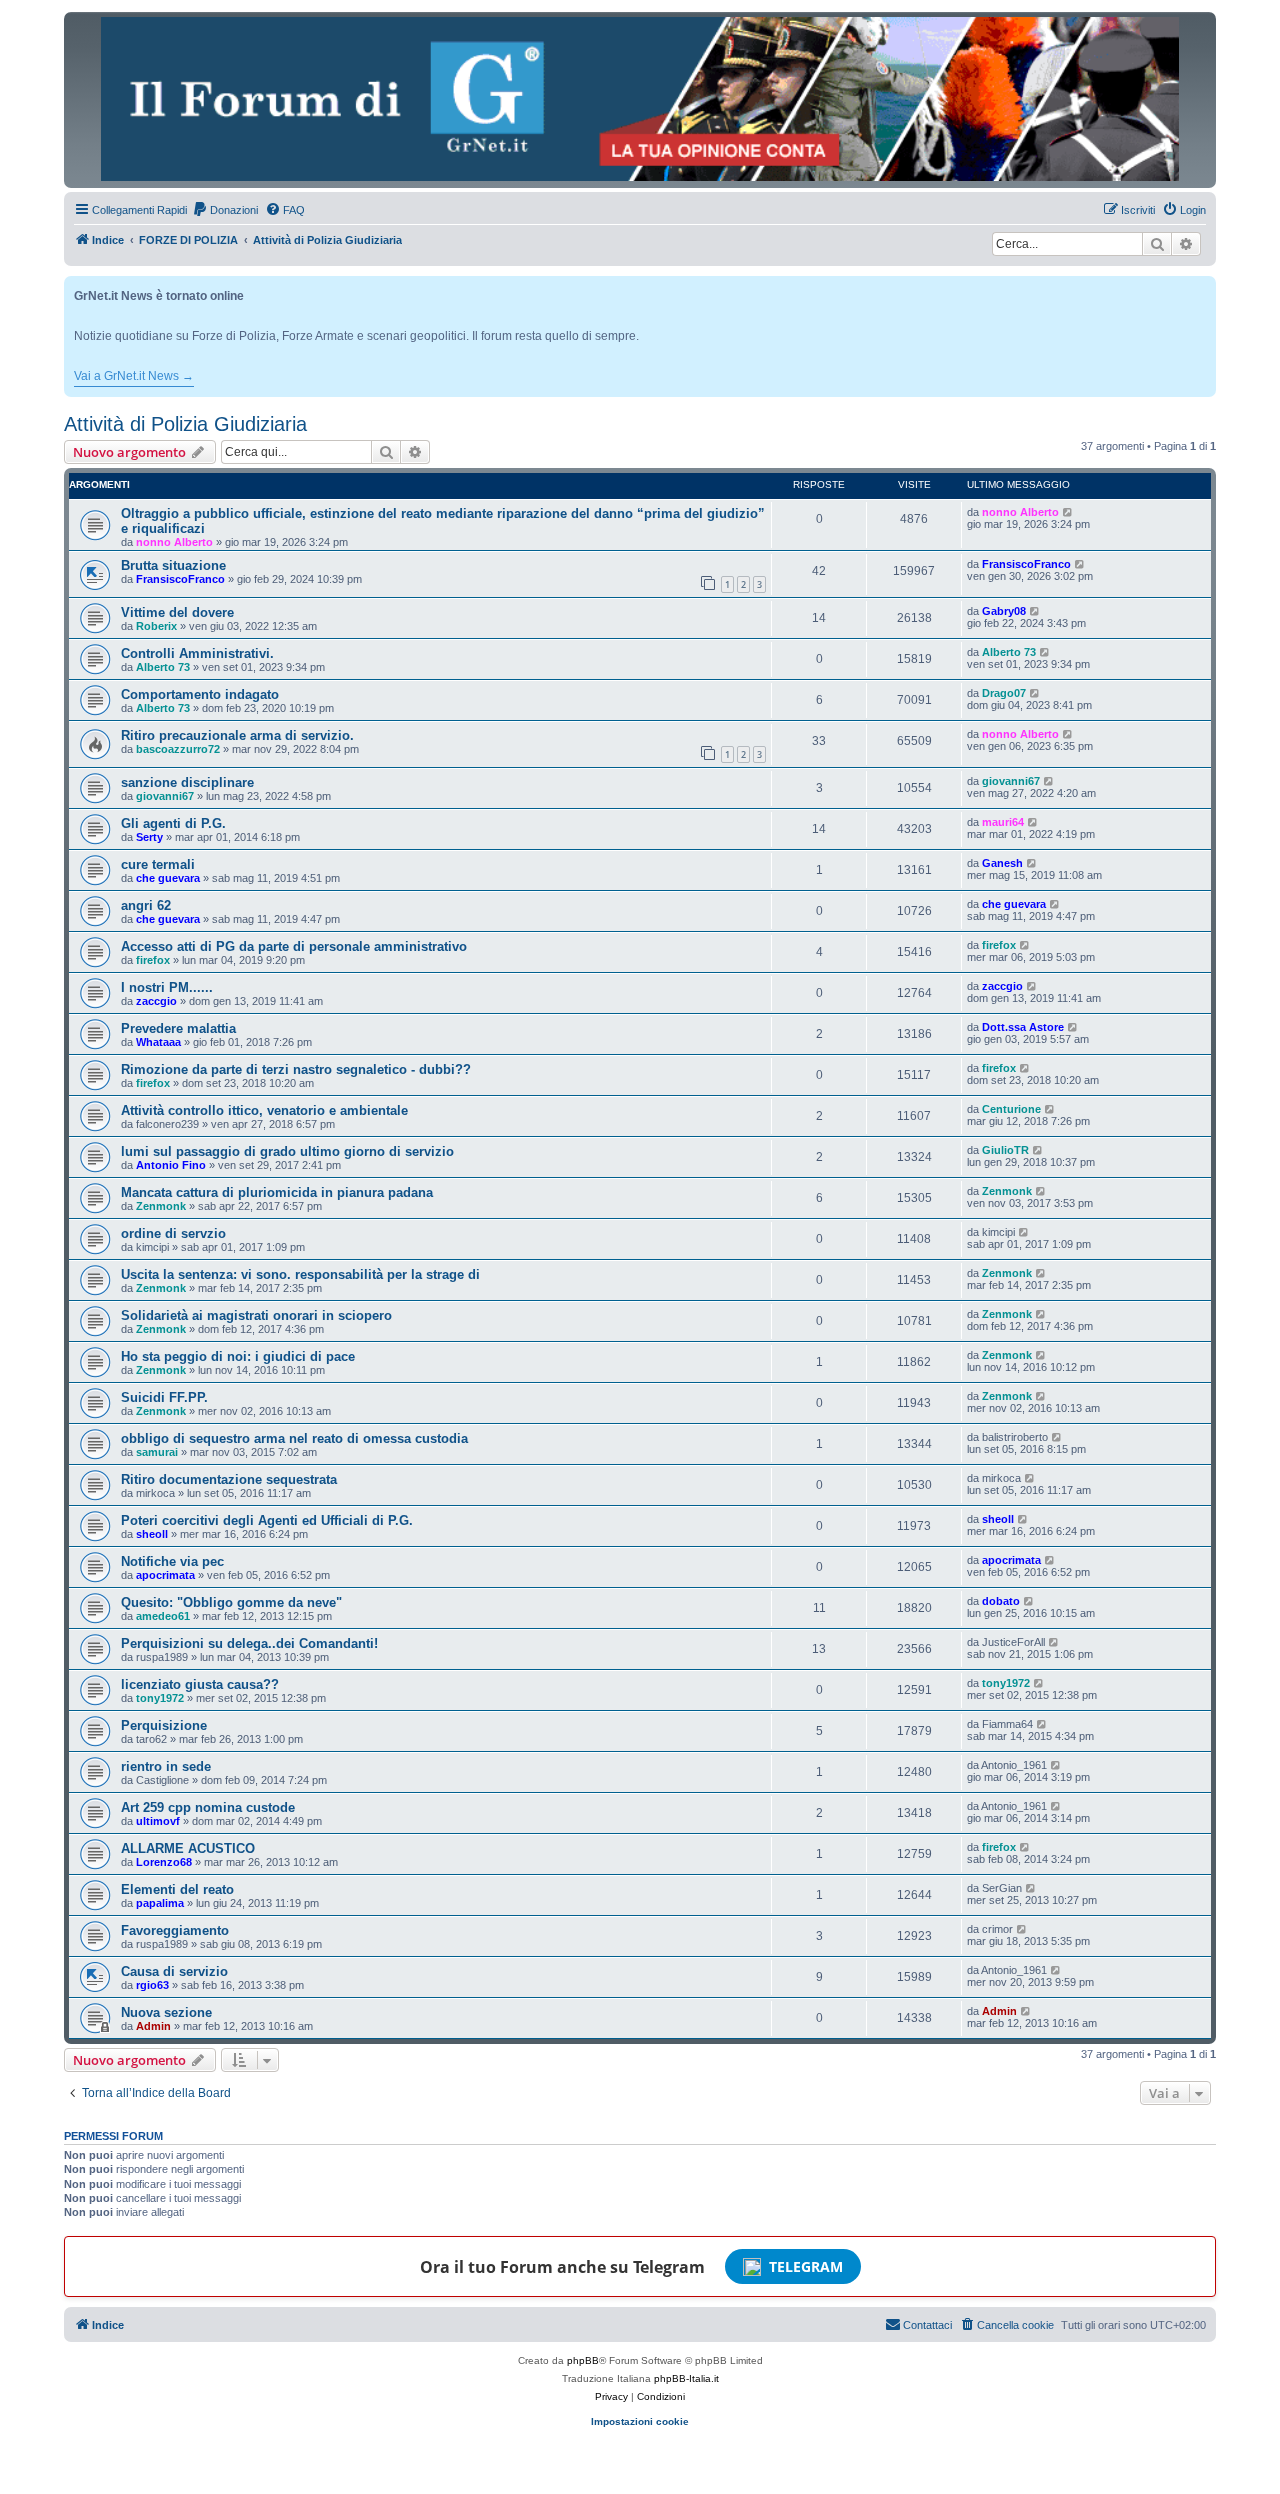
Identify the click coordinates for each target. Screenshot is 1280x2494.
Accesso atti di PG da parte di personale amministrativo (294, 946)
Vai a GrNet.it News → (134, 376)
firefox (153, 960)
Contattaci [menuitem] (927, 2325)
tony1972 (160, 1698)
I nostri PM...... (167, 987)
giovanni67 (165, 796)
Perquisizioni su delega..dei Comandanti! (249, 1643)
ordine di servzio (173, 1233)
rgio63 (152, 1985)
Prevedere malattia (178, 1028)
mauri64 (1003, 822)
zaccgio (156, 1001)
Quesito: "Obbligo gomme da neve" (231, 1602)
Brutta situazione (173, 565)
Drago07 (1004, 693)
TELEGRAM (806, 2266)
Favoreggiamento (175, 1930)
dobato (1001, 1601)
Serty (149, 837)
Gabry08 (1004, 611)
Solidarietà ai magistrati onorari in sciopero (256, 1315)
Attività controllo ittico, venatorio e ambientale (264, 1110)
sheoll (152, 1534)
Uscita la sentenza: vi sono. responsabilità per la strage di (300, 1274)
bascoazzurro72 (178, 749)
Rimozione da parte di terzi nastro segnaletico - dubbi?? (296, 1069)
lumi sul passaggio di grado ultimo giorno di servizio (287, 1151)
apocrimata (165, 1575)
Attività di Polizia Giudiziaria (185, 424)
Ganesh (1002, 863)
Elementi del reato (177, 1889)
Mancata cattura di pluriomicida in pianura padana (277, 1192)
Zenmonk (161, 1206)
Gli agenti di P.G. (173, 823)
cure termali (158, 864)
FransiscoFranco (180, 579)
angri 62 (146, 905)
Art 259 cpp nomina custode (208, 1807)
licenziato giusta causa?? (200, 1684)
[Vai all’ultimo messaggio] (1068, 512)
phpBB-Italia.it (686, 2378)
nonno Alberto (174, 542)
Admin (153, 2026)
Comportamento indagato (200, 694)
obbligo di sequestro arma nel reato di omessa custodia (294, 1438)
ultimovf (158, 1821)
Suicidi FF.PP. (164, 1397)
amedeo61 (163, 1616)
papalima (160, 1903)
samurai (157, 1452)
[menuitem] (225, 210)
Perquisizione (164, 1725)
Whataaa (158, 1042)
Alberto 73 (163, 667)
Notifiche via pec (172, 1561)
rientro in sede (166, 1766)
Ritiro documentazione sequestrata (229, 1479)
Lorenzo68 (164, 1862)
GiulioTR (1005, 1150)
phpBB (583, 2360)
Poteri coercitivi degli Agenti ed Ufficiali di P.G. (267, 1520)
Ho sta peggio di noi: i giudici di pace (238, 1356)
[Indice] (640, 99)
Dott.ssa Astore (1023, 1027)
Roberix (156, 626)
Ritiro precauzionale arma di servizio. (237, 735)
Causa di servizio (174, 1971)
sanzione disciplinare (187, 782)
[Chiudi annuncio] (1203, 287)
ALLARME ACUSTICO (188, 1848)
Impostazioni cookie (640, 2421)
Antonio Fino (171, 1165)
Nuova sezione (166, 2012)
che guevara (168, 878)
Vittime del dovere (177, 612)
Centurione (1011, 1109)
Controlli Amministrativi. (197, 653)
